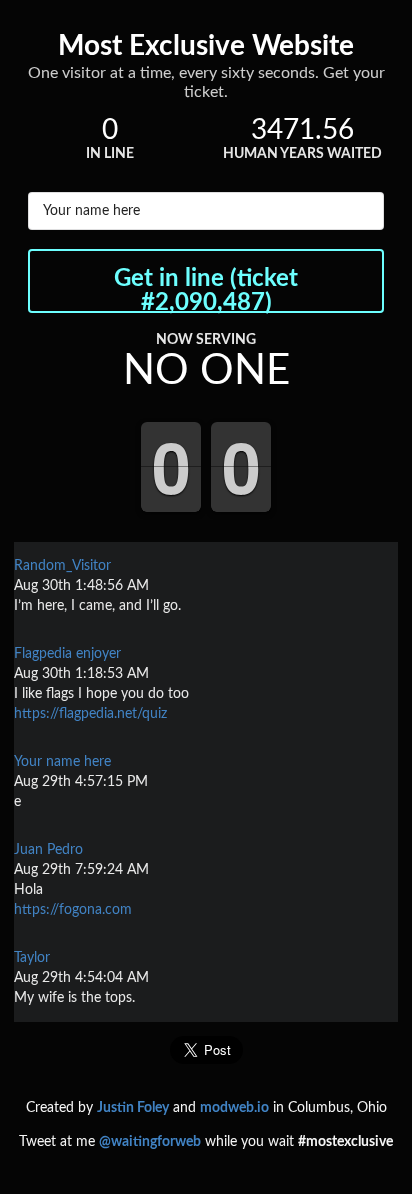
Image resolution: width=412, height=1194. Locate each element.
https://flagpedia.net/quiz (90, 714)
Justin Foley (133, 1108)
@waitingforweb (150, 1142)
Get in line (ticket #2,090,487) (206, 290)
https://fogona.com (73, 910)
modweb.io (234, 1108)
